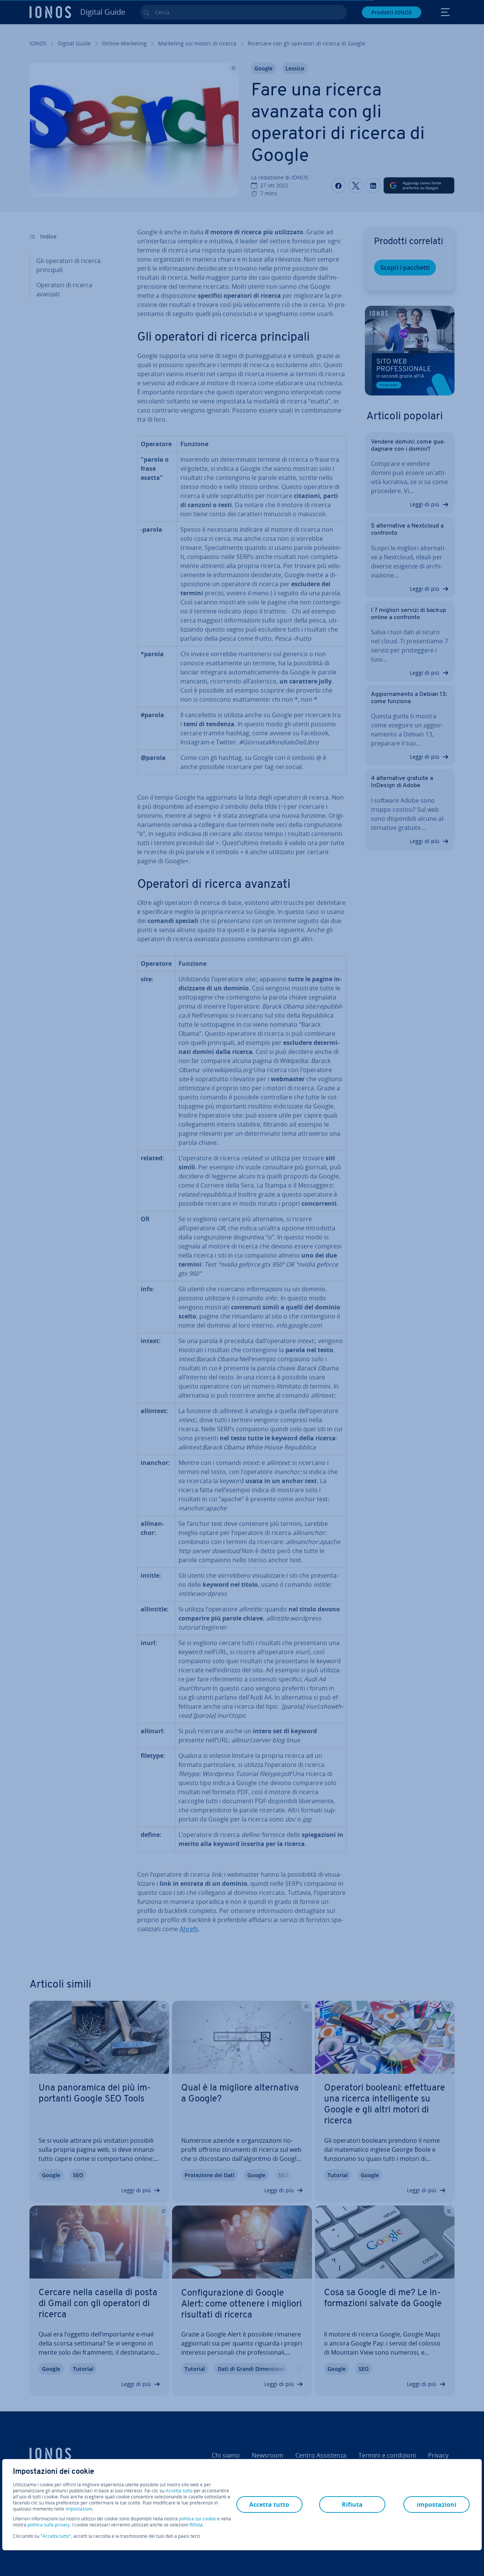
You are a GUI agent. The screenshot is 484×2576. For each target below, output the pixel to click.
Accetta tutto (179, 2491)
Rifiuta (196, 2525)
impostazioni (79, 2509)
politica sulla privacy (49, 2525)
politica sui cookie (197, 2519)
